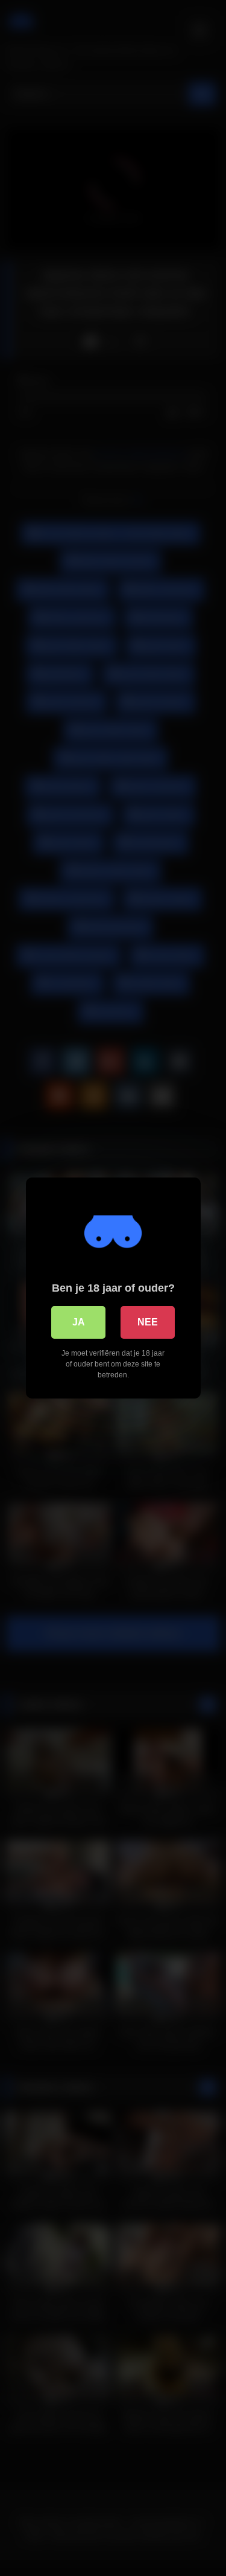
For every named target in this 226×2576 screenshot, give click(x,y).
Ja (79, 1322)
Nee (148, 1322)
